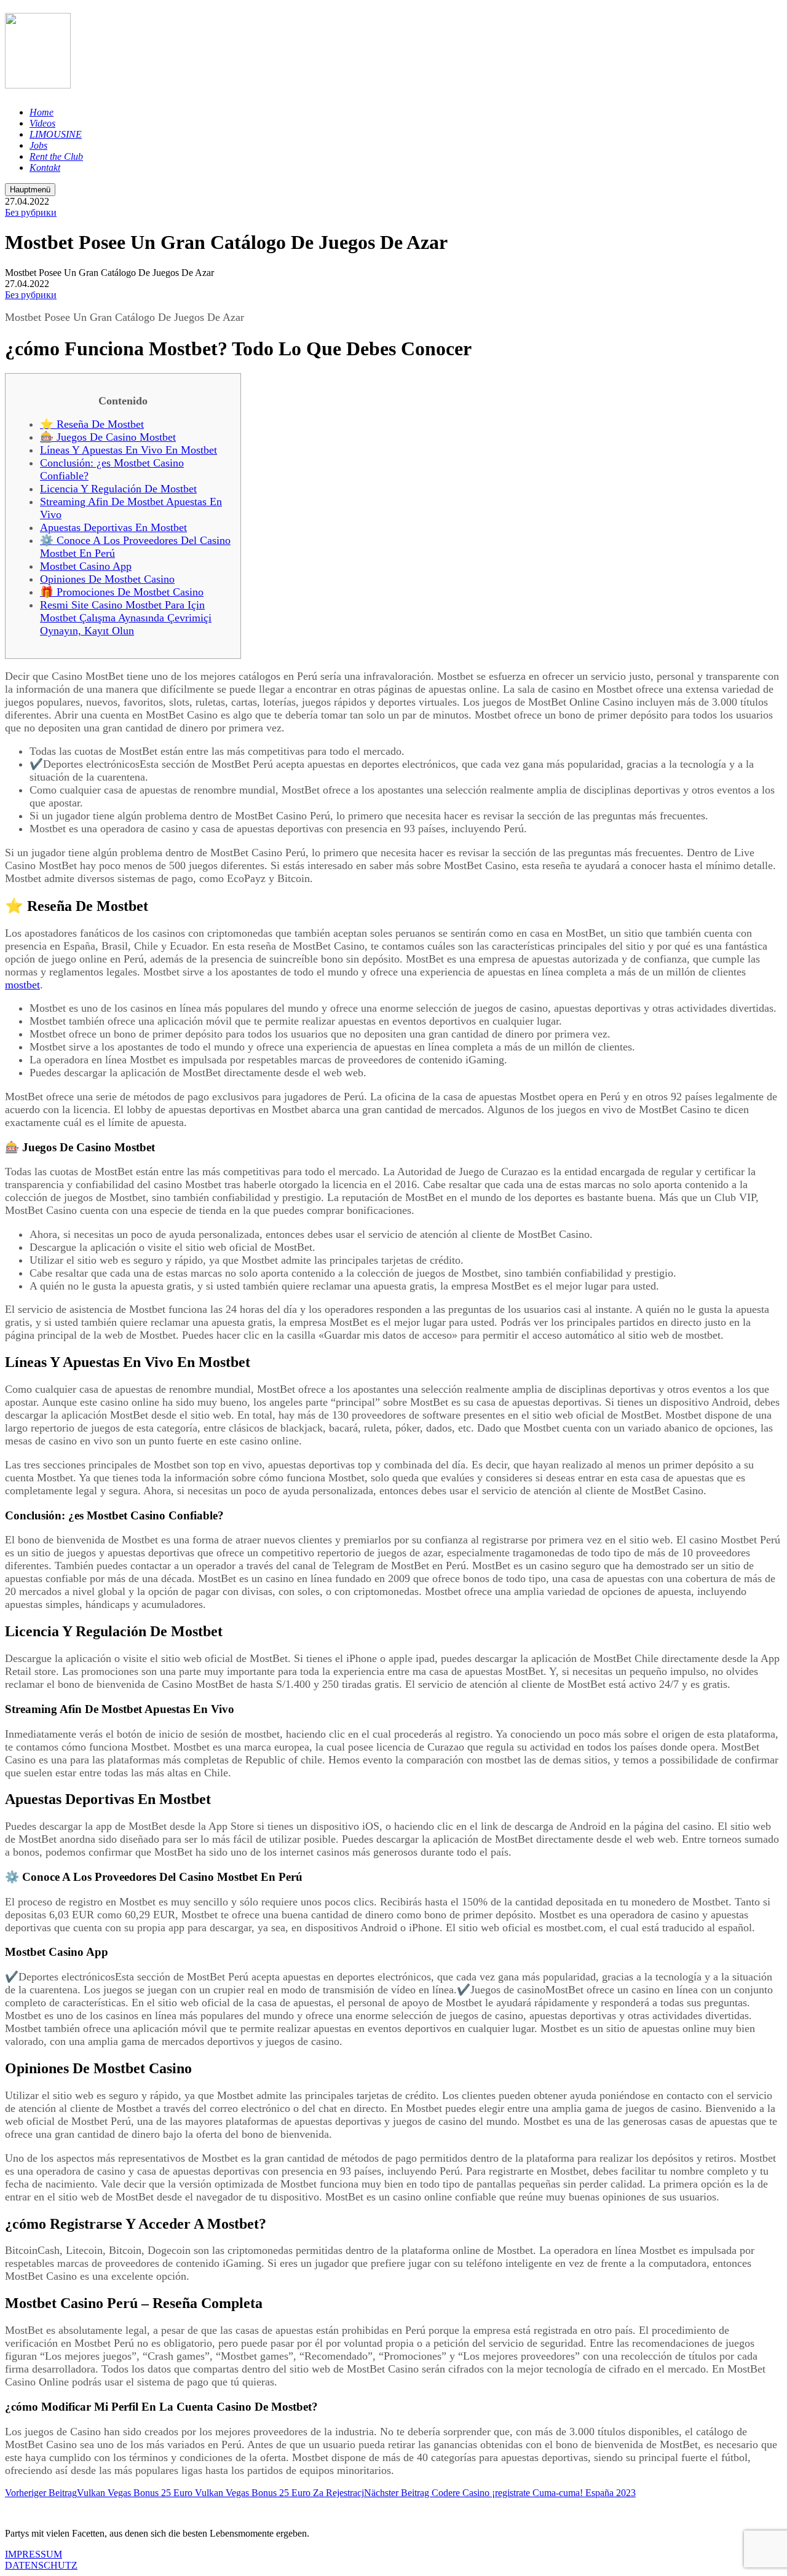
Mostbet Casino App (86, 566)
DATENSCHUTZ (41, 2565)
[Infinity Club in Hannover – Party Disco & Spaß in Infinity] (38, 82)
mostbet (22, 985)
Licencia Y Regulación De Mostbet (118, 489)
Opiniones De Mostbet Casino (107, 579)
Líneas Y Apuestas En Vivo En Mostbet (129, 450)
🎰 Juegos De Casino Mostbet (108, 437)
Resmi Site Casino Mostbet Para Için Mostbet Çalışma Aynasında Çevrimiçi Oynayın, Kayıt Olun (126, 618)
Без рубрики (31, 212)
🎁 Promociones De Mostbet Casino (122, 592)
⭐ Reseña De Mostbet (92, 424)
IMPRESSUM (34, 2554)
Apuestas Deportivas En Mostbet (113, 527)
